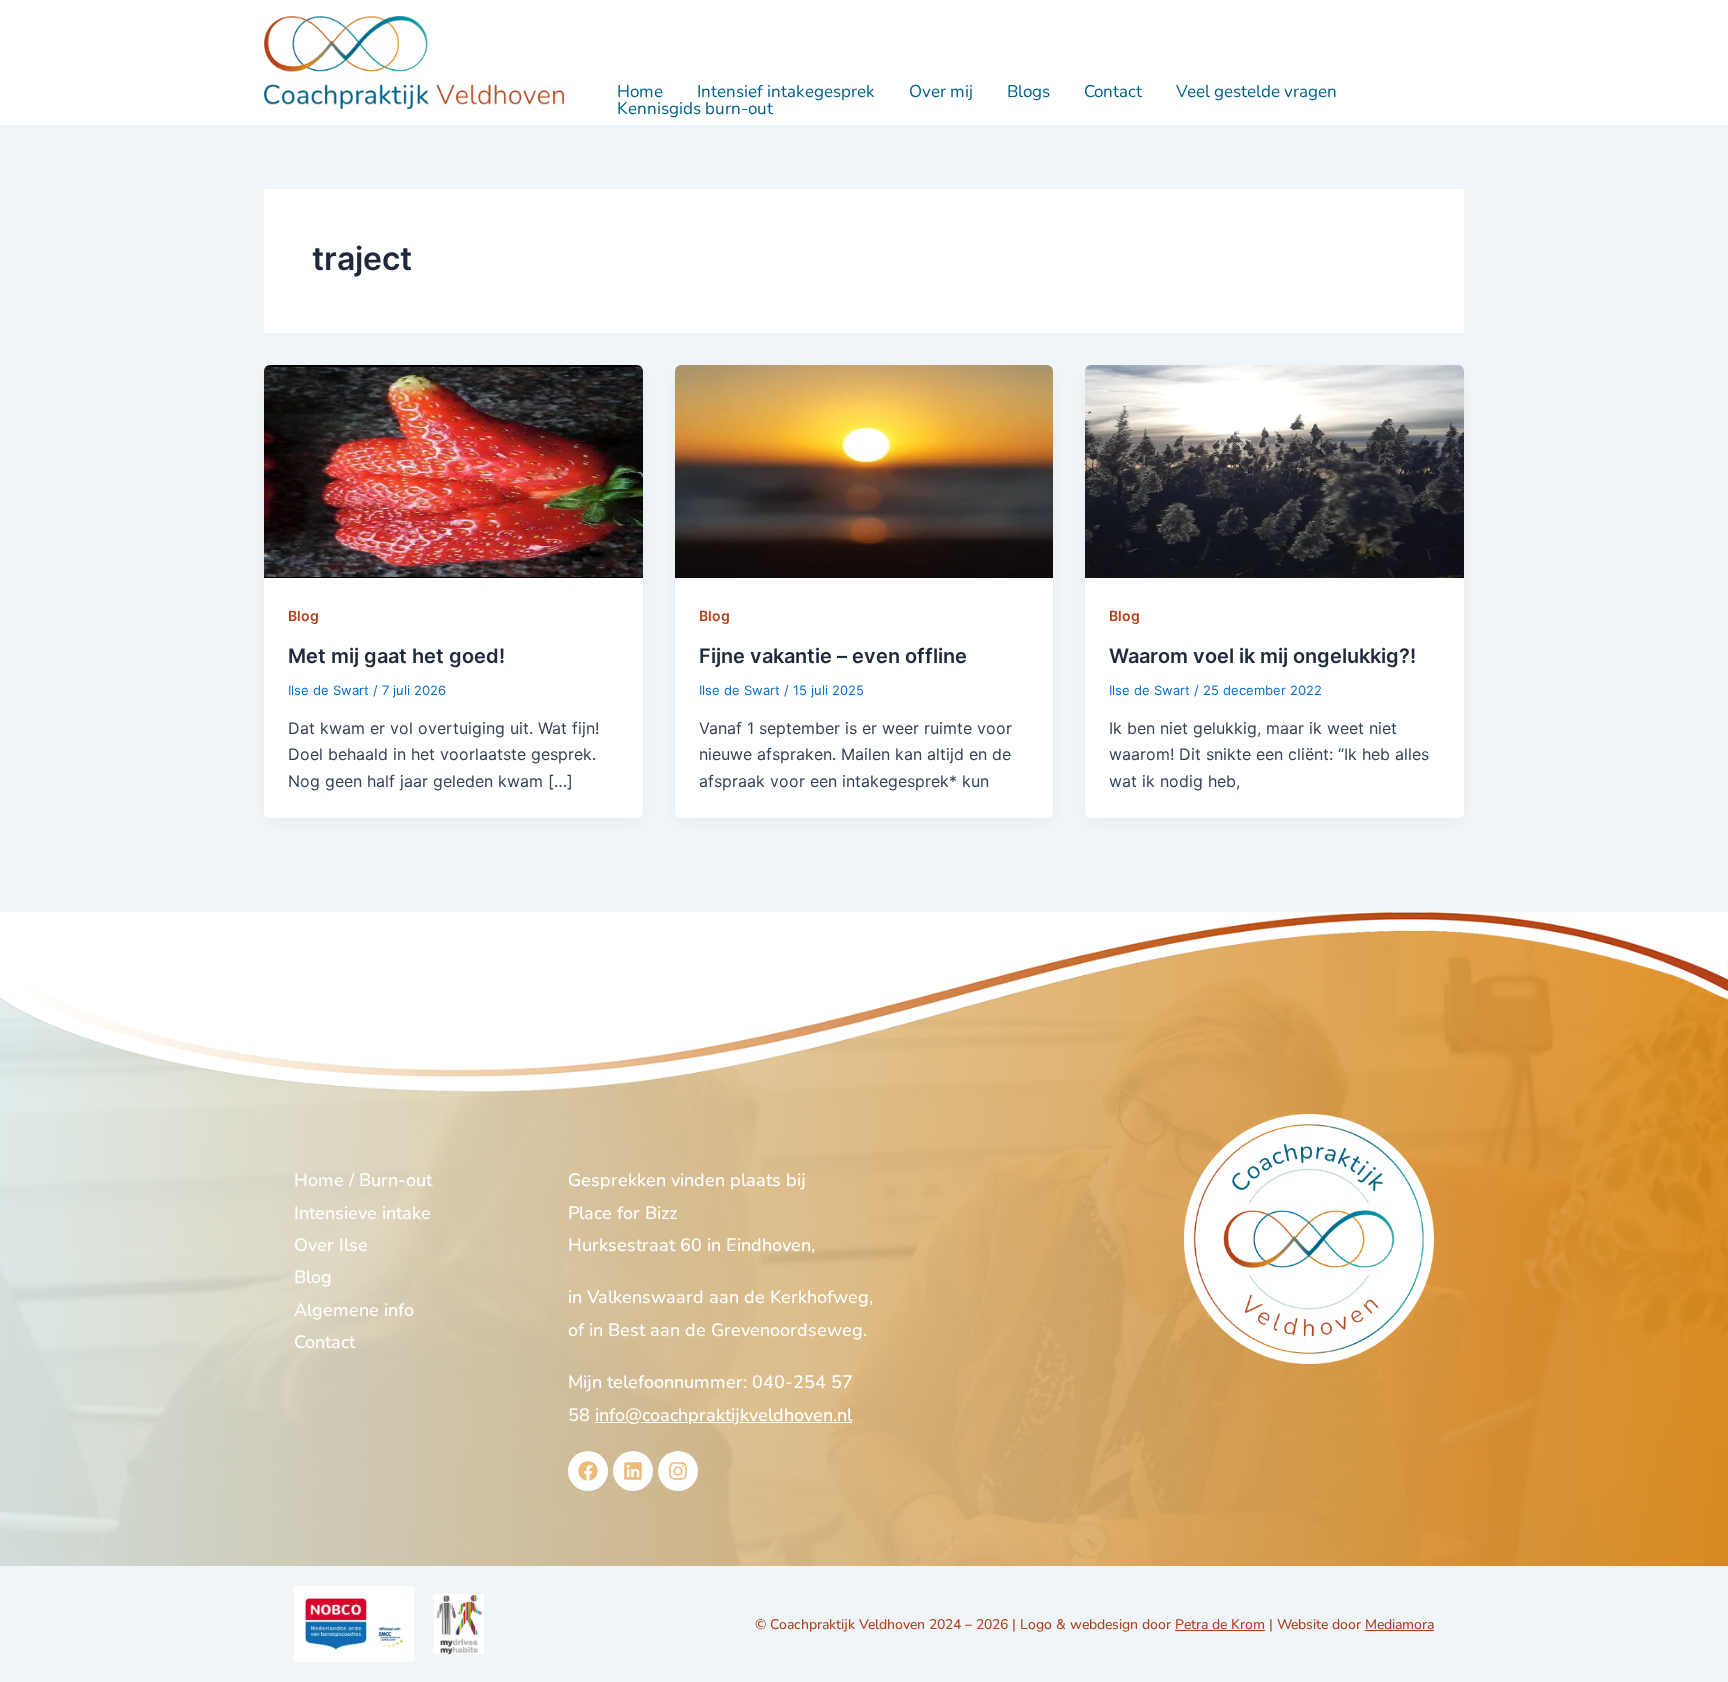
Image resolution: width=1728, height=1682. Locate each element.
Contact (1113, 91)
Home (640, 91)
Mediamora (1399, 1624)
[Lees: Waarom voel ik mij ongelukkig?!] (1274, 470)
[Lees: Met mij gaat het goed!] (453, 470)
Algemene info (354, 1310)
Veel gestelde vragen (1256, 91)
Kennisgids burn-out (695, 108)
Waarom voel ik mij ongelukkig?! (1262, 656)
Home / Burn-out (363, 1180)
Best (626, 1330)
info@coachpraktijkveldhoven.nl (723, 1415)
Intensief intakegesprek (786, 91)
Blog (303, 615)
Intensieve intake (362, 1213)
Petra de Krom (1220, 1624)
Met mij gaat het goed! (396, 656)
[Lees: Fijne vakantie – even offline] (864, 470)
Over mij (941, 91)
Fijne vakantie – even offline (833, 656)
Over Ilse (331, 1245)
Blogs (1028, 91)
